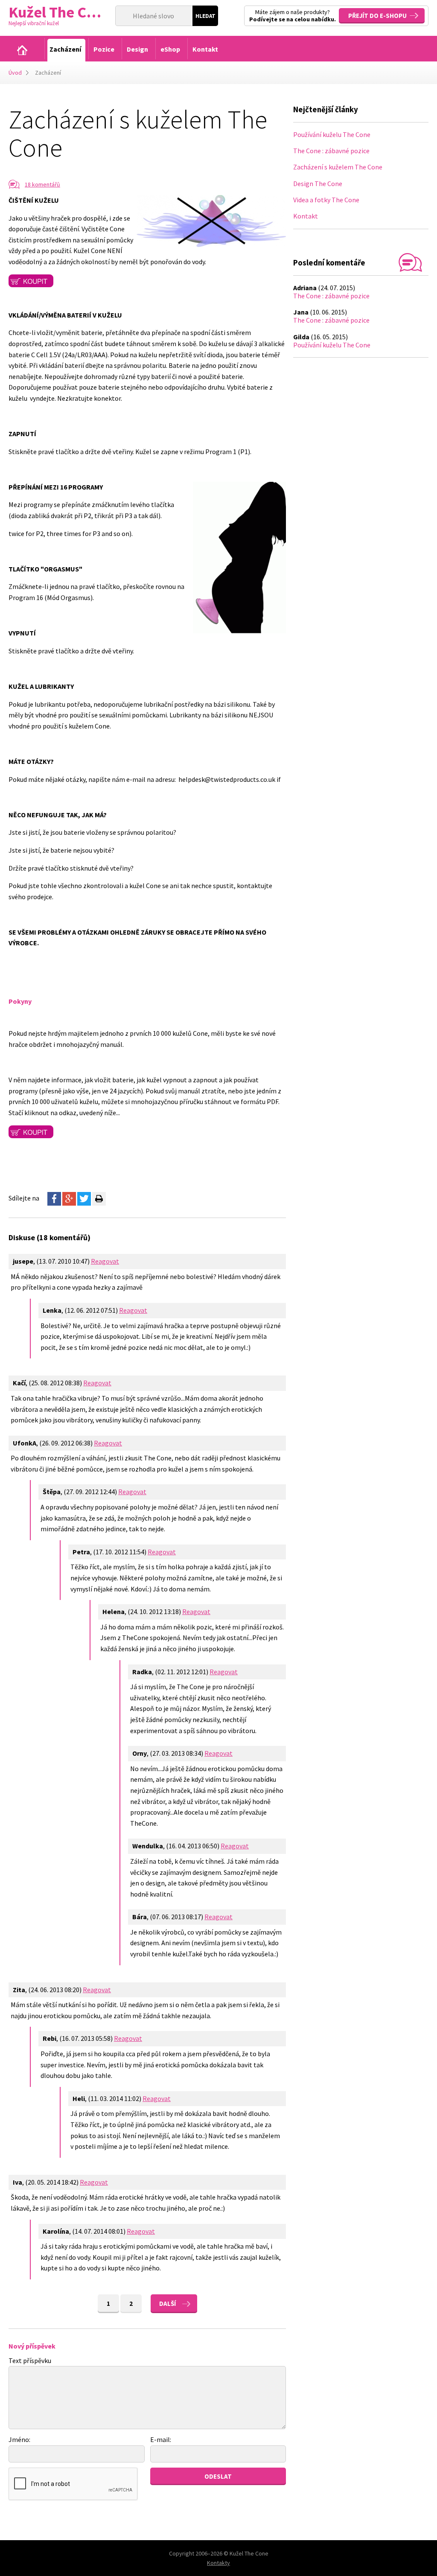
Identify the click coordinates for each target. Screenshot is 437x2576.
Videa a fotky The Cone (326, 200)
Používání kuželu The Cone (332, 134)
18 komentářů (42, 184)
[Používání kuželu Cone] (22, 50)
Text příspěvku (30, 2360)
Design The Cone (318, 184)
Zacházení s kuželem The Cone (338, 167)
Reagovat (105, 1261)
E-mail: (161, 2439)
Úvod (15, 73)
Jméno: (19, 2439)
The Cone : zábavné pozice (331, 151)
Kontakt (306, 216)
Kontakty (218, 2563)
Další (168, 2304)
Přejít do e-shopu (377, 16)
